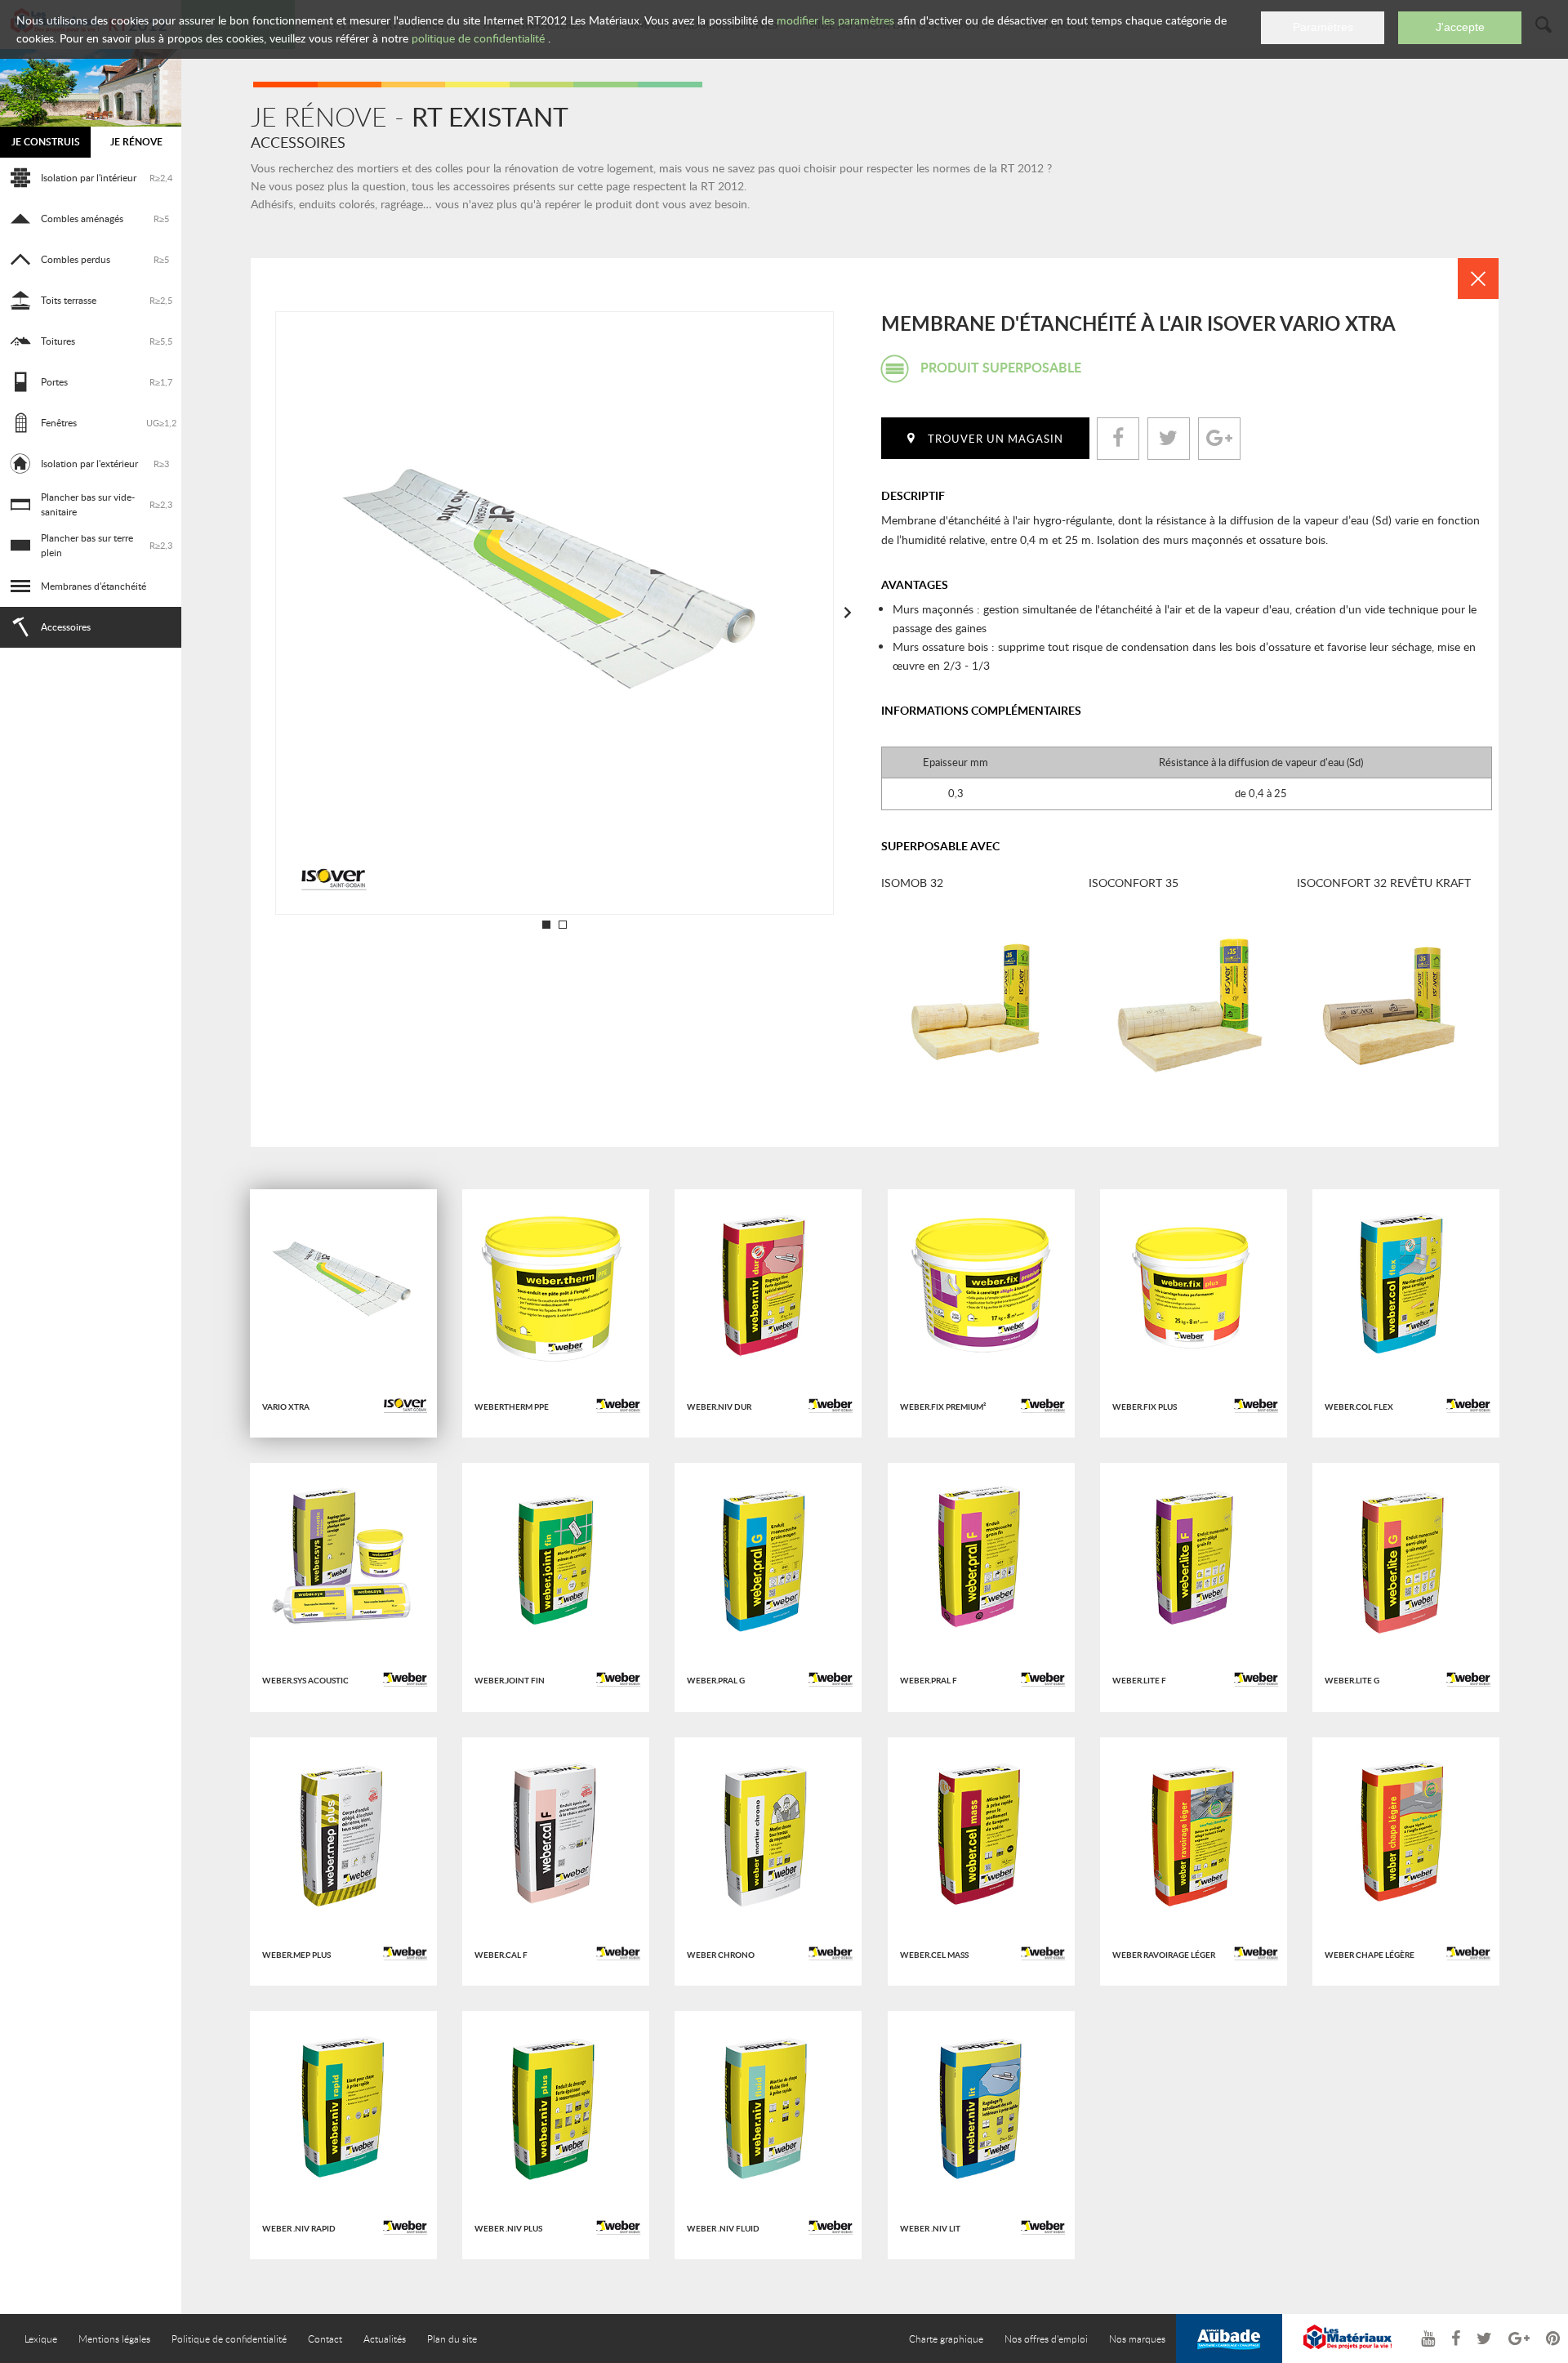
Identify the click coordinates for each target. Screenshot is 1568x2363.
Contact (325, 2338)
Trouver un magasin (996, 439)
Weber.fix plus (1145, 1407)
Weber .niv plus (508, 2228)
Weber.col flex (1359, 1407)
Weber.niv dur (719, 1407)
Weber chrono (721, 1955)
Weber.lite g (1352, 1680)
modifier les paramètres (835, 20)
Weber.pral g (716, 1680)
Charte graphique (946, 2338)
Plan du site (452, 2338)
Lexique (41, 2338)
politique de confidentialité (478, 38)
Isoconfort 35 (1134, 883)
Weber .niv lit (930, 2228)
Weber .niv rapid (299, 2228)
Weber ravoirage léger (1164, 1955)
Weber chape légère (1370, 1955)
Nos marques (1137, 2338)
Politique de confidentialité (229, 2338)
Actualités (385, 2338)
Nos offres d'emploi (1046, 2338)
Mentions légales (114, 2338)
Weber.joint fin (510, 1680)
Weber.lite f (1139, 1680)
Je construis (46, 142)
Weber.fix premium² (943, 1407)
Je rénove (136, 142)
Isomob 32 (912, 883)
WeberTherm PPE (512, 1407)
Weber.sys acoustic (305, 1680)
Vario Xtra (286, 1407)
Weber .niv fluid (723, 2228)
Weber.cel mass (934, 1955)
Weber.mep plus (296, 1955)
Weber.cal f (501, 1955)
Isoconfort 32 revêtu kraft (1384, 883)
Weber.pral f (929, 1680)
